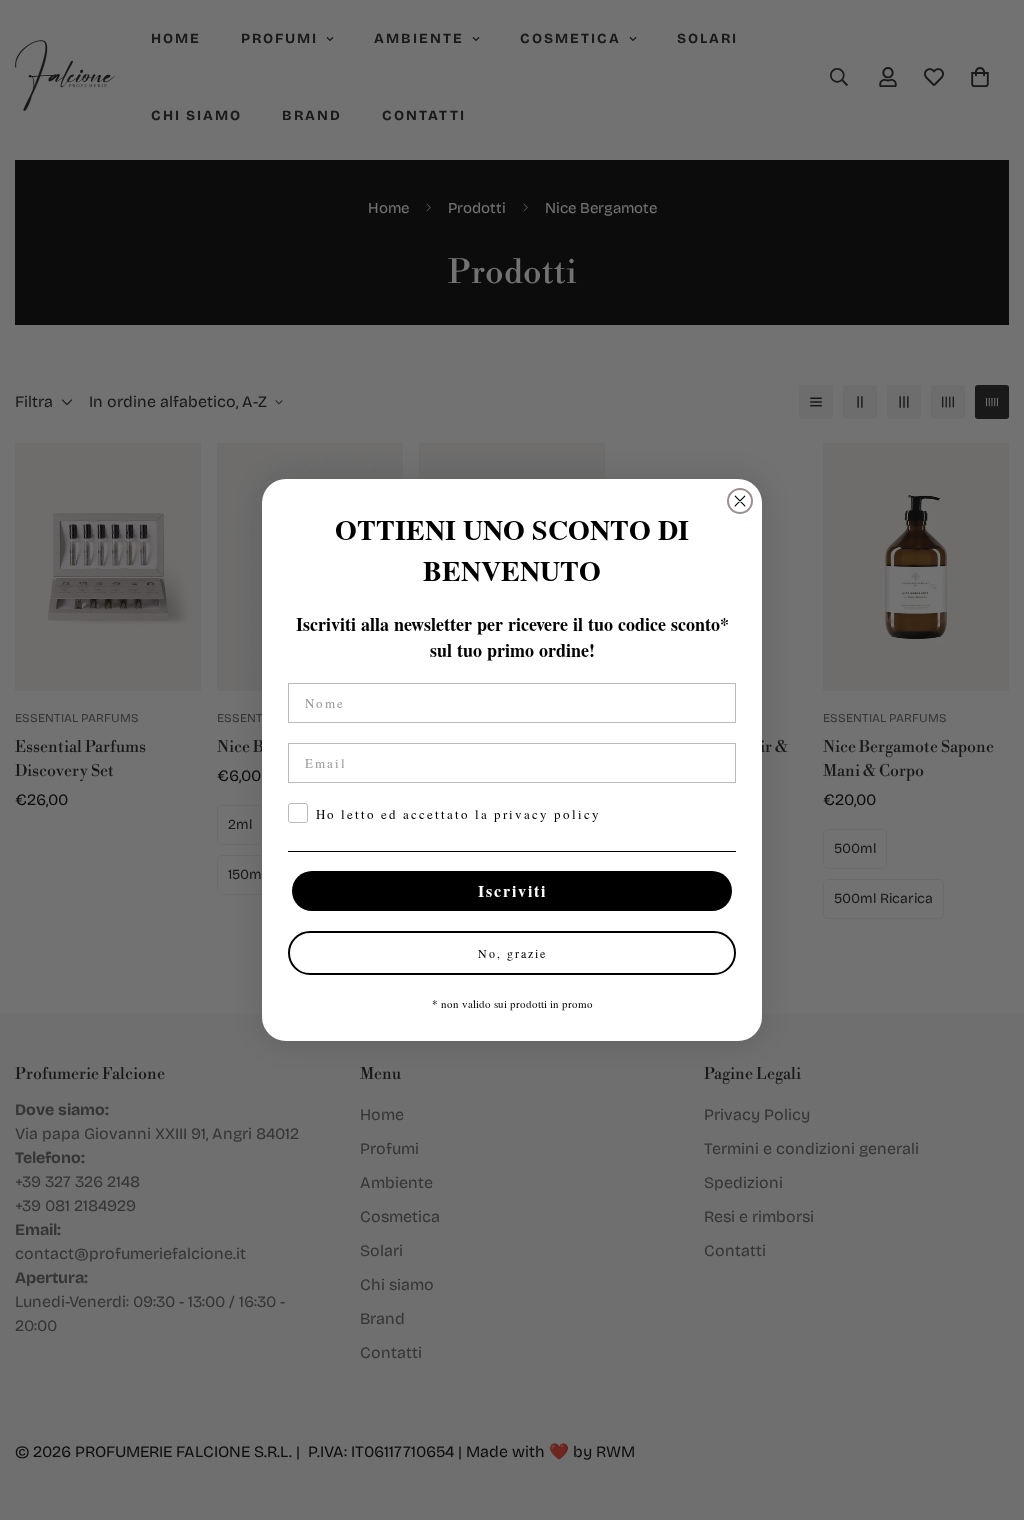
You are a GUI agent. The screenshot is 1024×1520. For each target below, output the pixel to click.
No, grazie (512, 953)
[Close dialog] (740, 501)
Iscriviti (512, 890)
